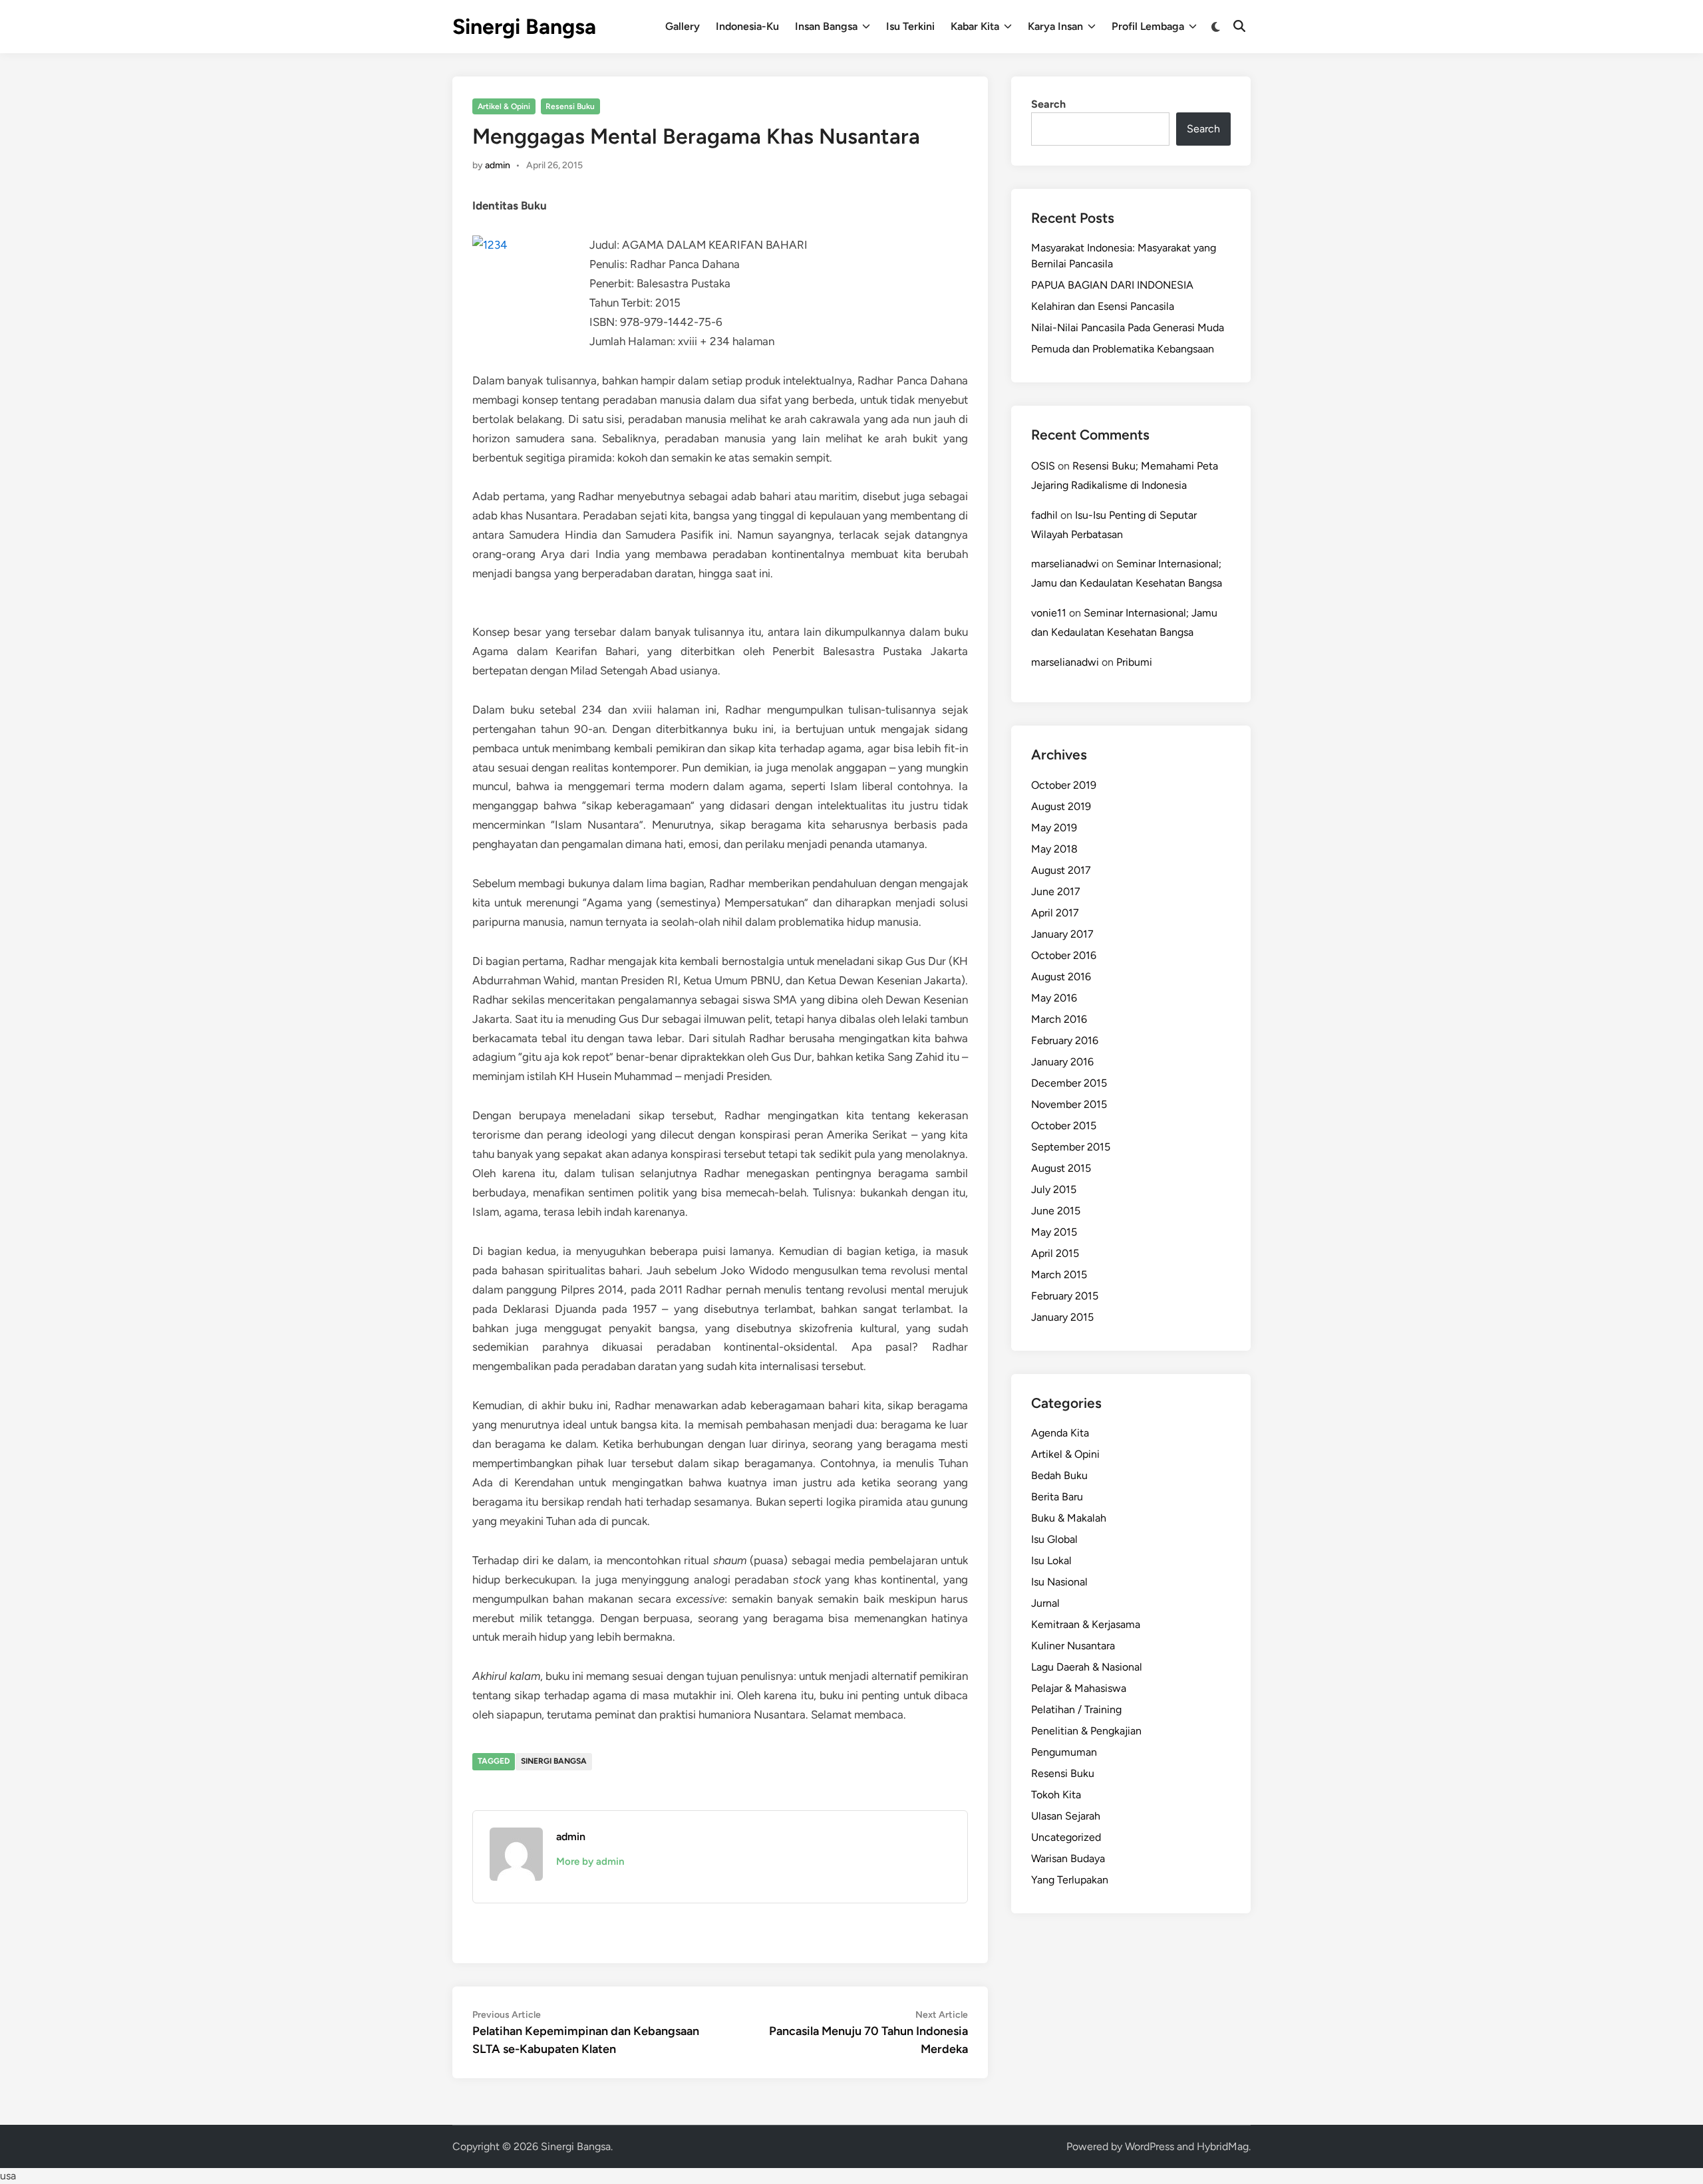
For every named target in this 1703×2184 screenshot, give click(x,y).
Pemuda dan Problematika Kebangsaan (1123, 349)
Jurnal (1045, 1603)
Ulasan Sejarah (1066, 1816)
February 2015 (1065, 1296)
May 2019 (1054, 828)
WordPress (1150, 2146)
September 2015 (1071, 1147)
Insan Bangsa (826, 26)
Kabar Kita (975, 26)
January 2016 (1062, 1062)
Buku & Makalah (1069, 1518)
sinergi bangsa (554, 1761)
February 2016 (1065, 1040)
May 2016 (1054, 998)
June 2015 (1056, 1211)
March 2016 (1059, 1019)
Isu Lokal (1051, 1561)
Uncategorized (1066, 1837)
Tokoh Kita (1056, 1795)
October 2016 (1064, 955)
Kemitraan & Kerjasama (1086, 1624)
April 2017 (1055, 913)
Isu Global (1054, 1539)
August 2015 (1061, 1168)
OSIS (1043, 466)
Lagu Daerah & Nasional (1087, 1667)
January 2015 (1062, 1317)
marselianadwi (1065, 564)
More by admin (590, 1861)
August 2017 (1061, 870)
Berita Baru (1057, 1497)
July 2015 (1054, 1189)
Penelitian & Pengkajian (1086, 1731)
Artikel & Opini (504, 106)
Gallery (683, 26)
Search (1048, 104)
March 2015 (1059, 1275)
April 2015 (1055, 1253)
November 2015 (1069, 1104)
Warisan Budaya (1068, 1858)
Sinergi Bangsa (524, 27)
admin (498, 165)
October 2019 (1064, 785)
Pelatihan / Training (1076, 1709)
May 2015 (1054, 1232)
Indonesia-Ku (747, 26)
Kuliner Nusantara (1073, 1646)
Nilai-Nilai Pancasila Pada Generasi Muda (1128, 328)
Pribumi (1134, 662)
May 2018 (1054, 849)
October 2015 (1064, 1126)
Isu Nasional (1059, 1582)
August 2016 (1061, 977)
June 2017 (1056, 891)
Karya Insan (1055, 26)
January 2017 (1062, 934)
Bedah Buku (1059, 1475)
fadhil (1044, 515)
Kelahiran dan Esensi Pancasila (1103, 306)
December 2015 (1069, 1083)
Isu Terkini (910, 26)
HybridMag (1223, 2146)
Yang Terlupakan (1070, 1880)
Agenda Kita (1060, 1433)
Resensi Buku (570, 106)
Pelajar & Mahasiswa (1079, 1688)
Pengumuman (1064, 1752)
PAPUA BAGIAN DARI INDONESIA (1112, 285)
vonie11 (1049, 613)
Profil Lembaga (1148, 26)
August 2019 (1061, 806)
